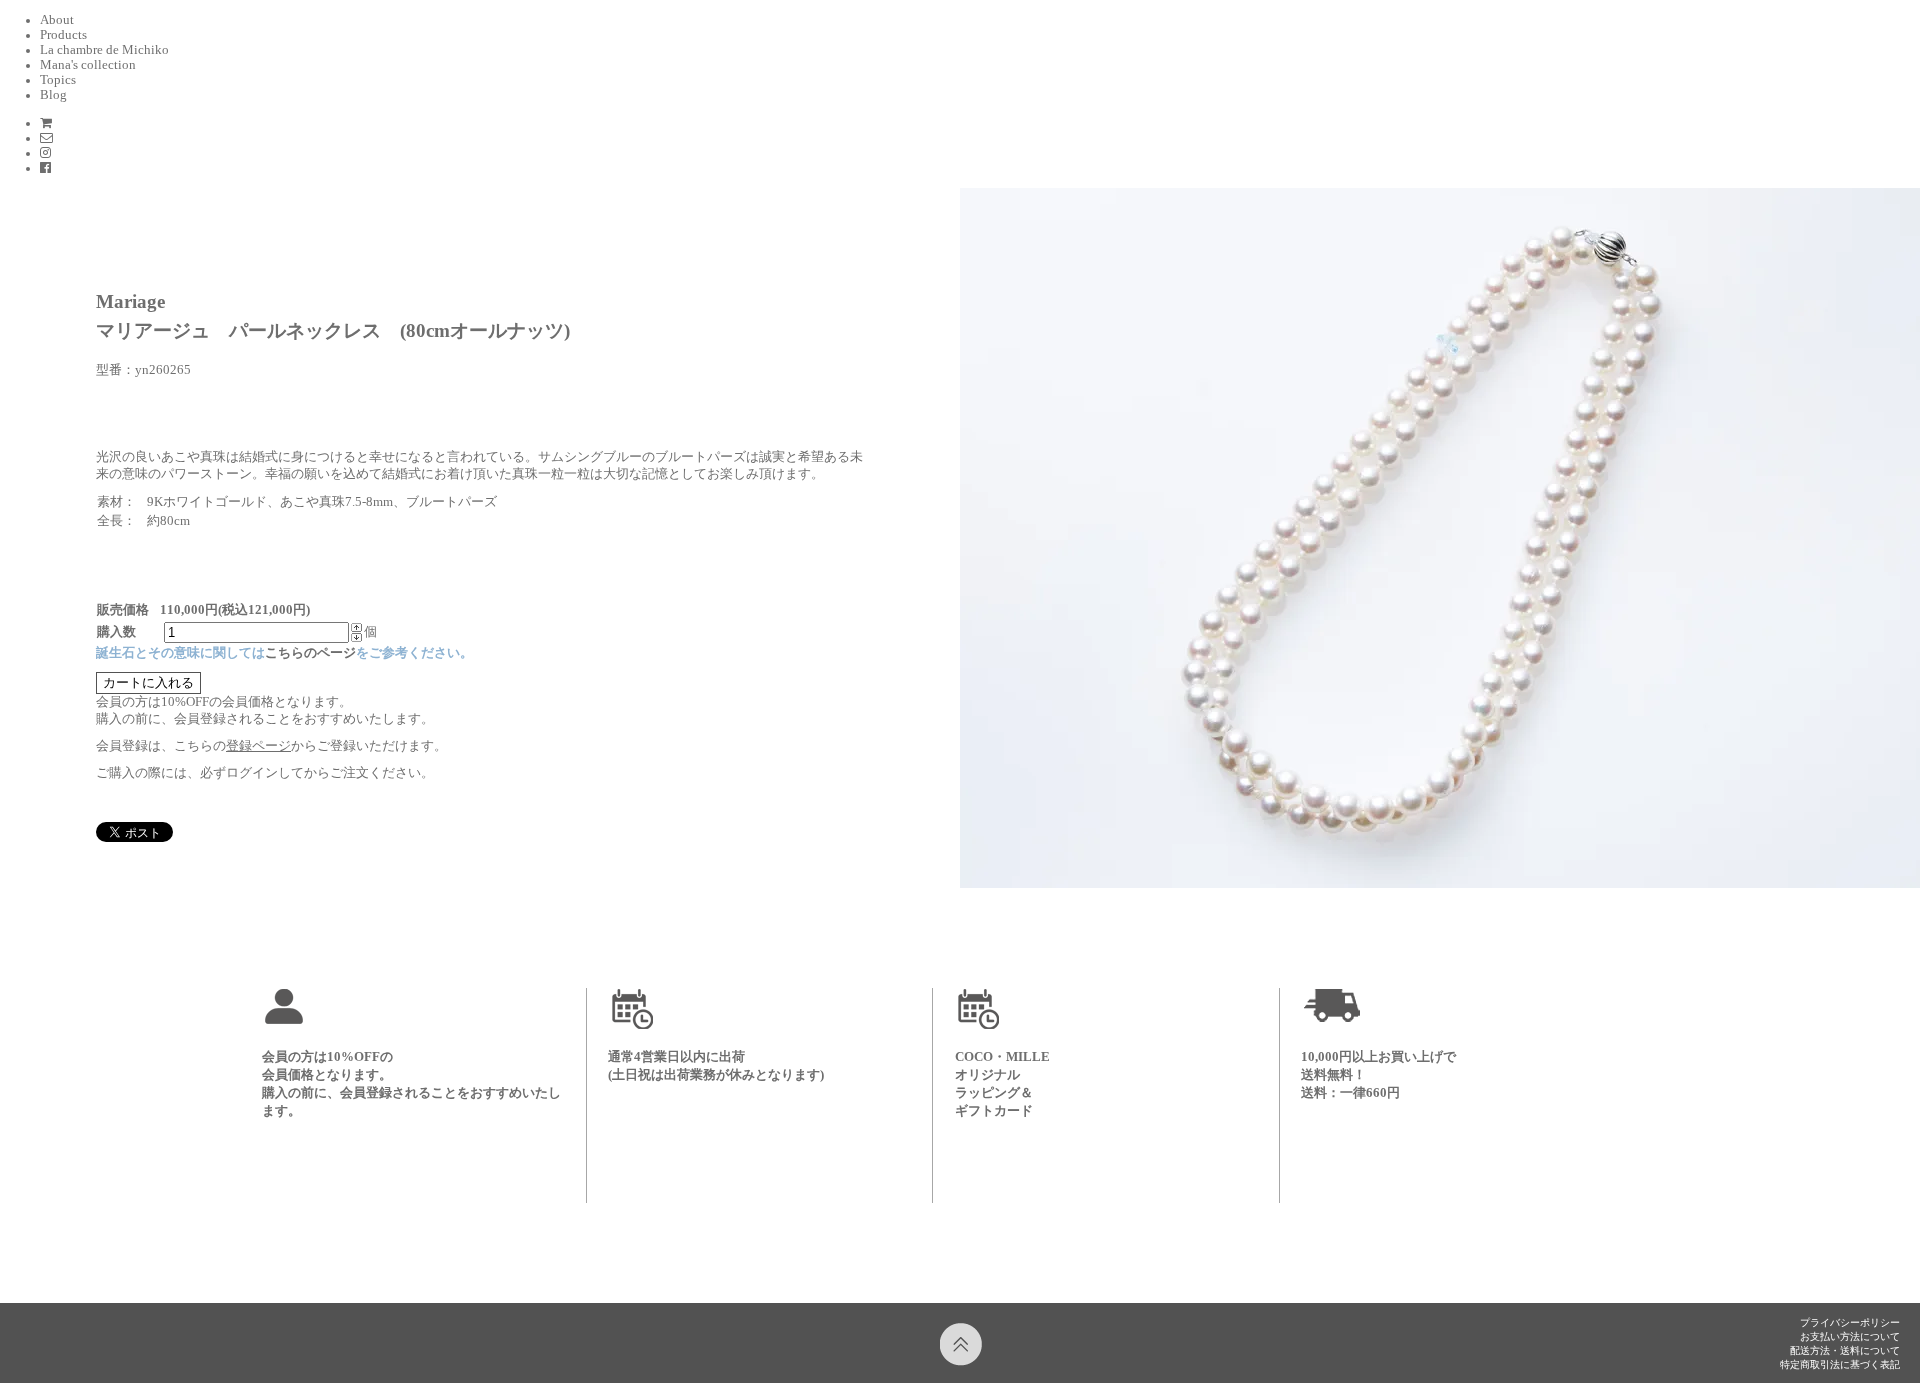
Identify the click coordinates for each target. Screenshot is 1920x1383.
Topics (58, 80)
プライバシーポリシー (1850, 1322)
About (57, 20)
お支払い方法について (1850, 1336)
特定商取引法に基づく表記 (1840, 1364)
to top (962, 1345)
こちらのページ (310, 653)
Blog (53, 95)
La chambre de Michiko (104, 50)
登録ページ (258, 746)
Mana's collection (88, 65)
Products (63, 35)
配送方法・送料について (1845, 1350)
